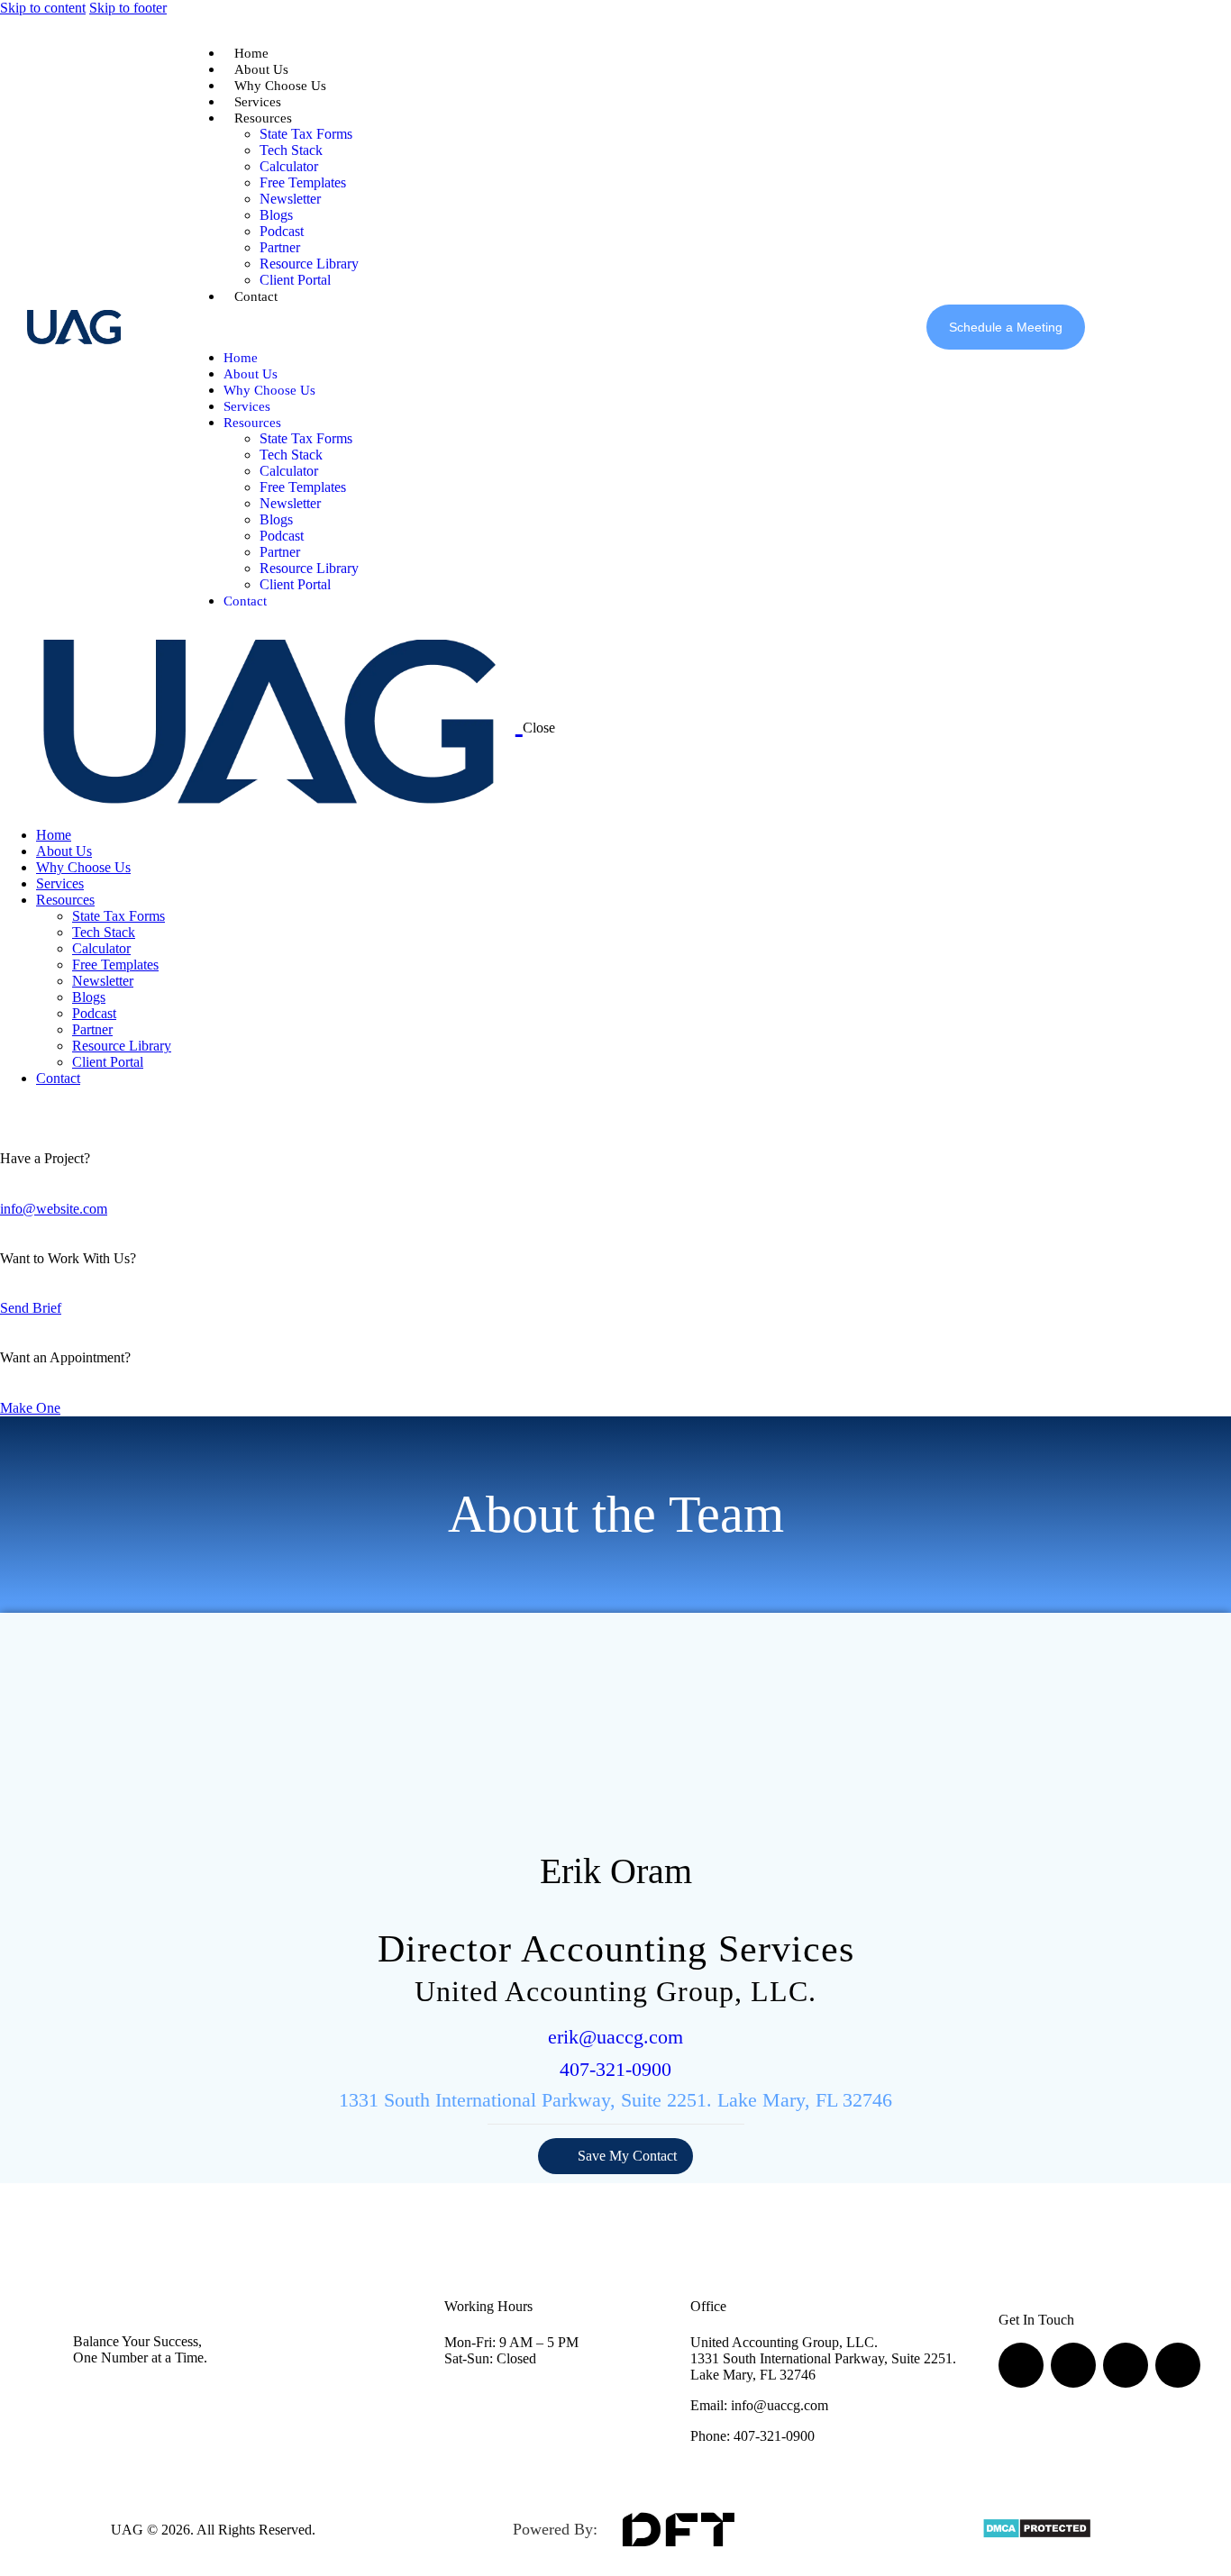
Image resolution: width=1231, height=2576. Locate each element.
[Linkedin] (1126, 2365)
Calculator (289, 166)
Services (258, 102)
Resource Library (309, 264)
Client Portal (295, 280)
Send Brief (31, 1308)
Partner (280, 247)
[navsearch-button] (1108, 325)
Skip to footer (128, 8)
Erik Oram (616, 1871)
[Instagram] (1073, 2365)
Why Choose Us (280, 86)
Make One (30, 1408)
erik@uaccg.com (615, 2037)
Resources (263, 118)
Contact (256, 296)
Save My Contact (627, 2156)
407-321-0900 (615, 2069)
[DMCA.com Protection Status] (1037, 2534)
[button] (273, 327)
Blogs (276, 215)
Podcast (282, 231)
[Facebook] (1021, 2365)
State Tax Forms (306, 134)
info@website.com (54, 1209)
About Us (261, 69)
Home (251, 53)
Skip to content (43, 8)
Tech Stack (291, 150)
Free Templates (303, 182)
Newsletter (290, 199)
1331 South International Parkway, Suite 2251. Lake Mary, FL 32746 (615, 2100)
